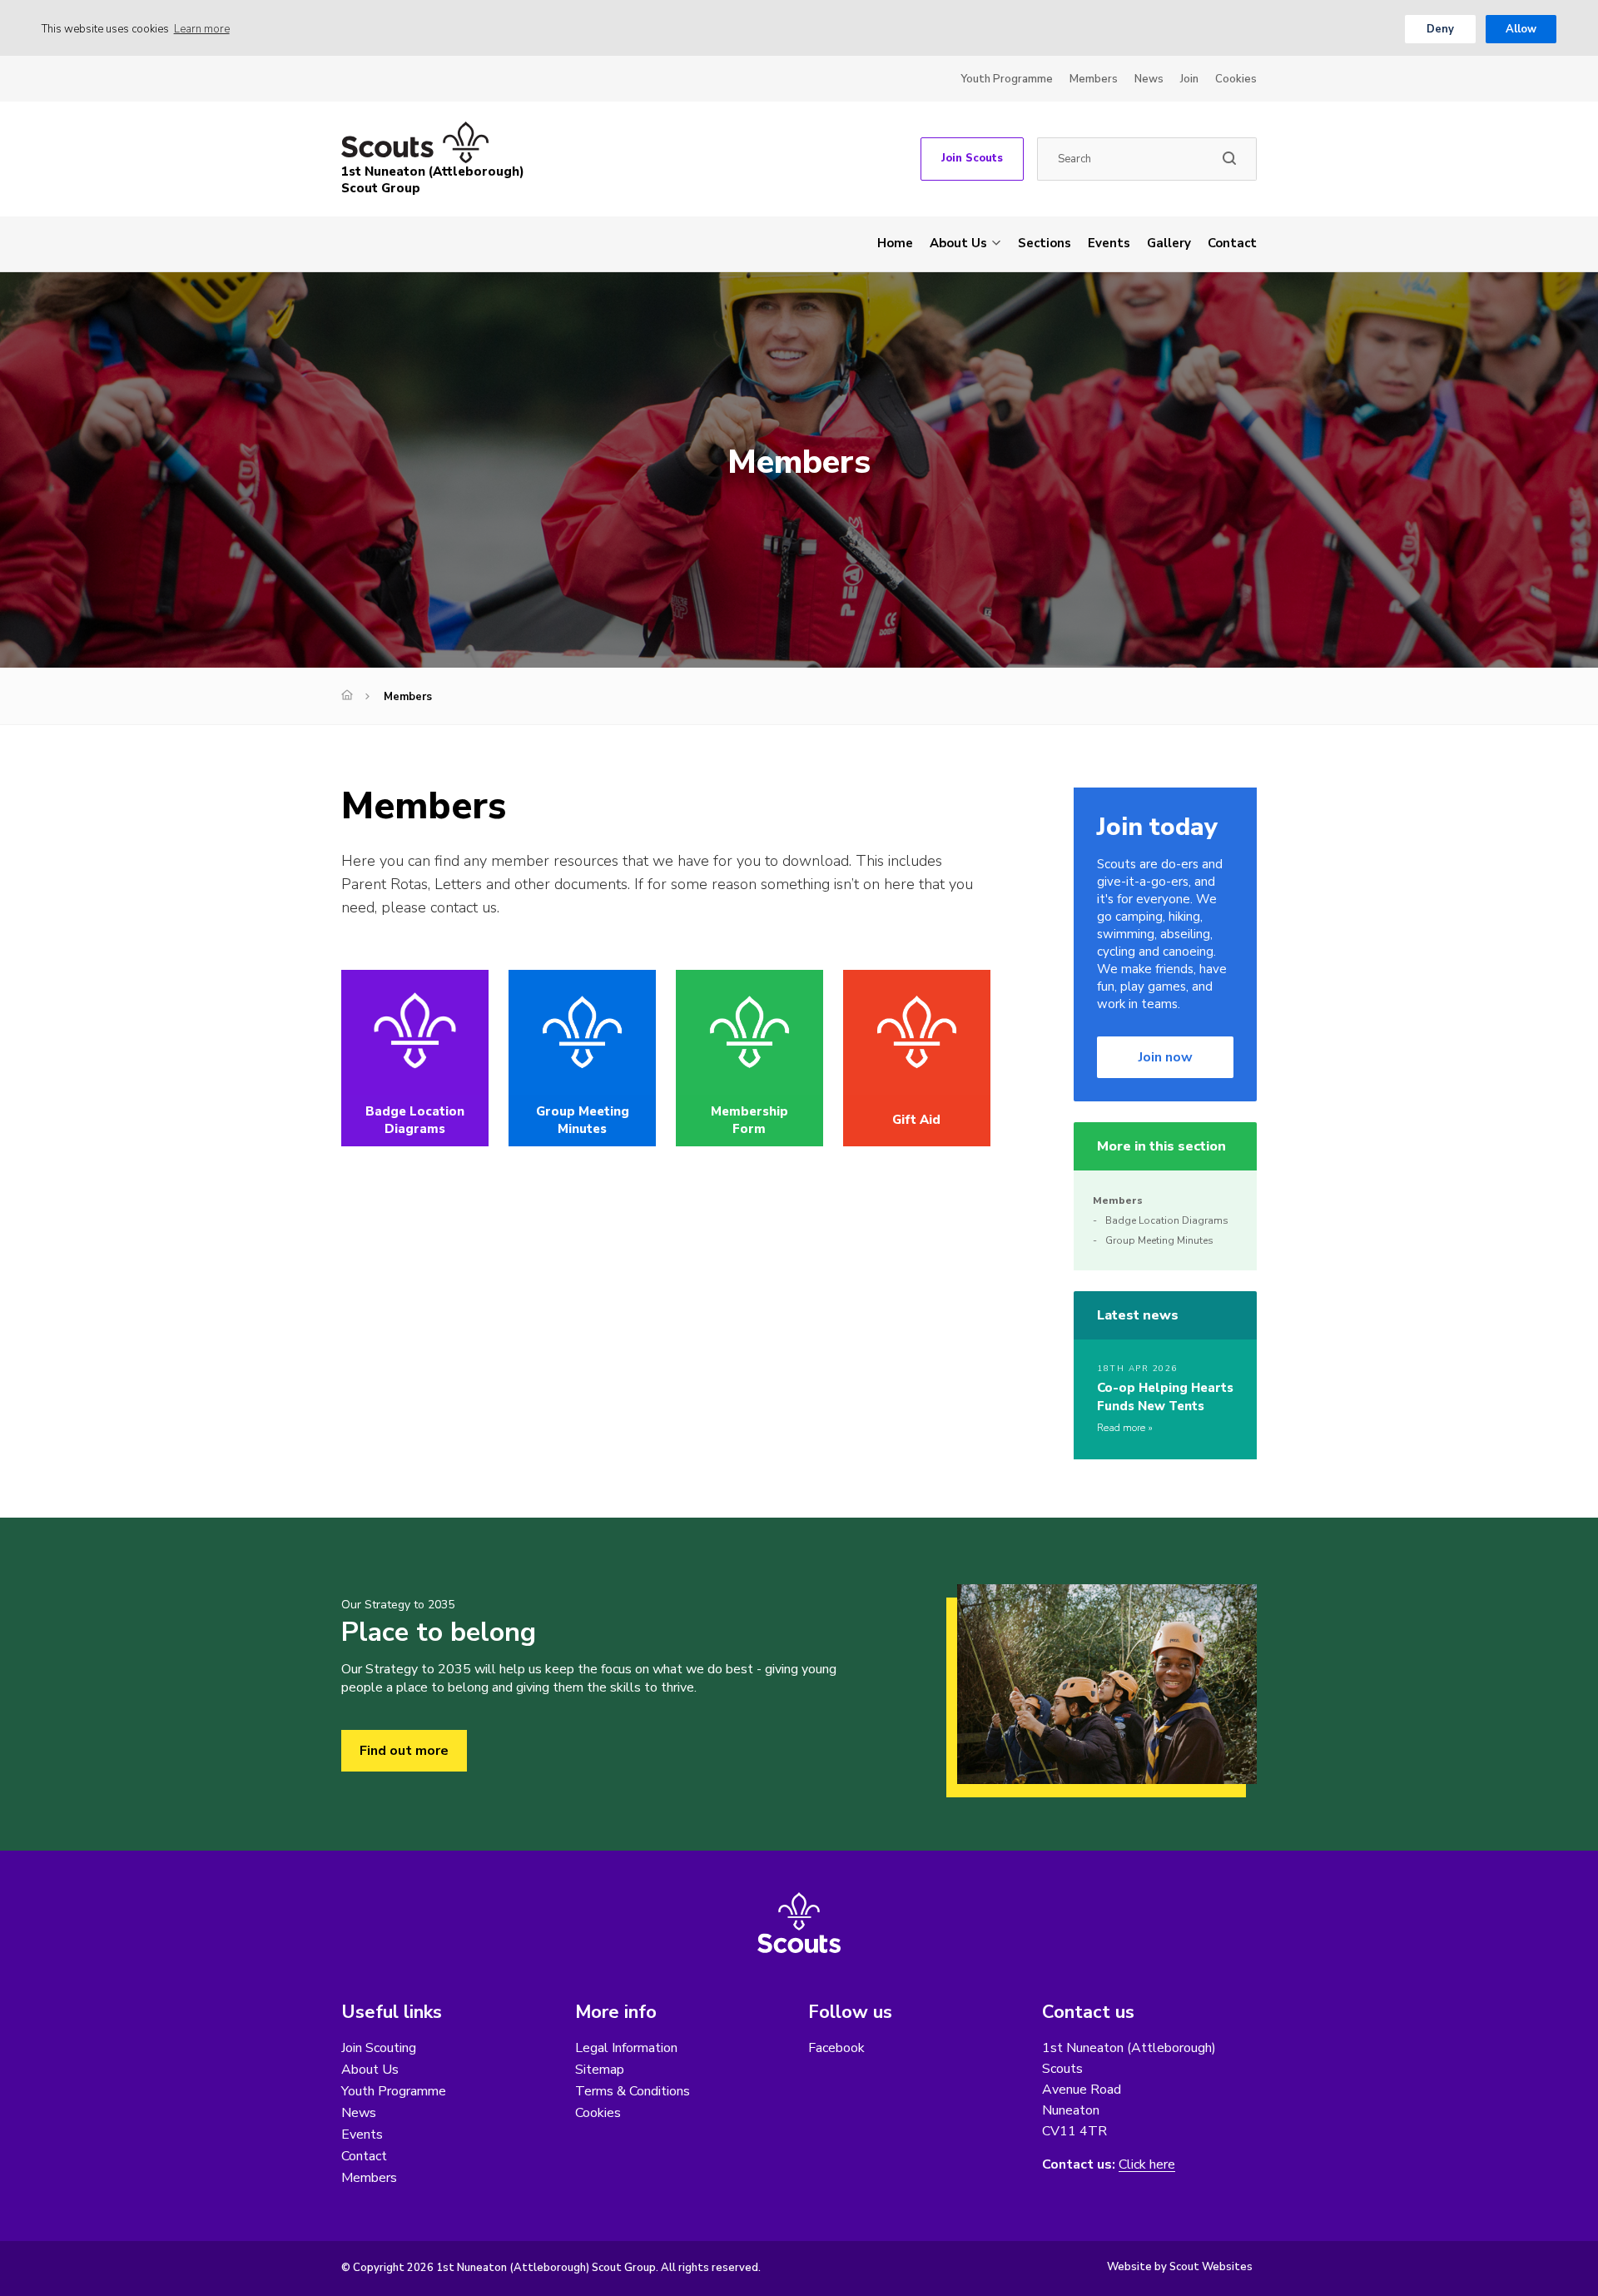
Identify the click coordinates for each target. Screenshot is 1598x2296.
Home (895, 243)
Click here (1147, 2165)
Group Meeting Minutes (1159, 1240)
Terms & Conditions (633, 2091)
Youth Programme (1007, 79)
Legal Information (626, 2048)
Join (1189, 79)
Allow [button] (1521, 29)
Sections (1045, 243)
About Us (958, 243)
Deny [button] (1440, 29)
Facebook (836, 2048)
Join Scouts (972, 158)
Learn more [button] (202, 29)
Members (1094, 79)
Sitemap (600, 2070)
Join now (1166, 1057)
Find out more (404, 1751)
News (1149, 79)
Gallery (1169, 243)
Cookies (1236, 79)
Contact (1232, 243)
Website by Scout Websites (1180, 2267)
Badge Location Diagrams (1167, 1220)
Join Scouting (379, 2048)
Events (1109, 243)
